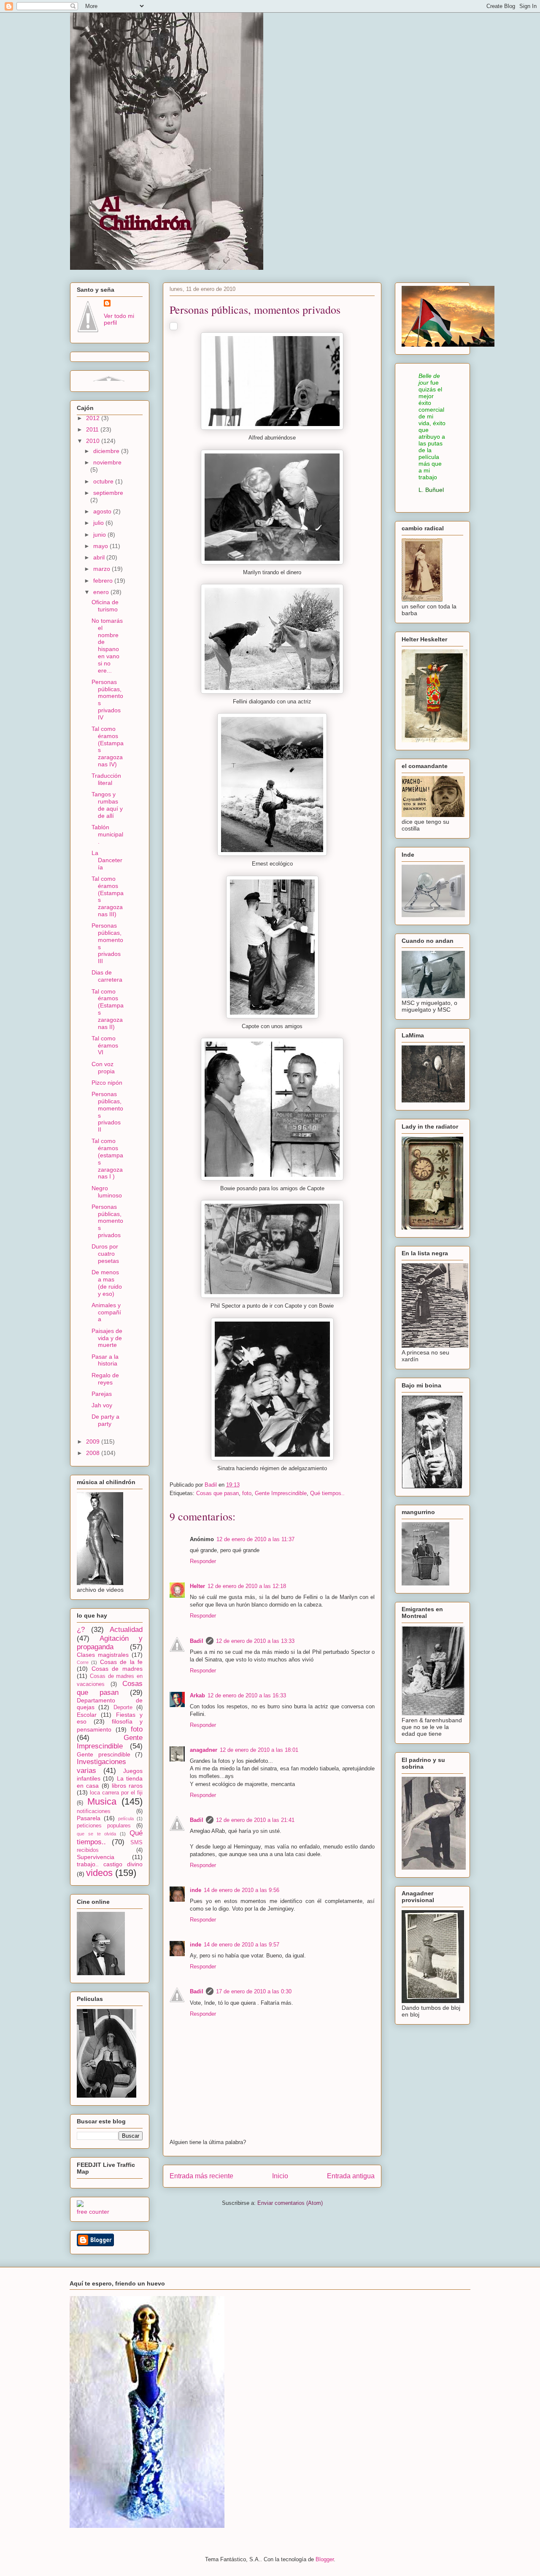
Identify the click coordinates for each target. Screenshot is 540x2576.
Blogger (325, 2559)
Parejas (102, 1394)
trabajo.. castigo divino (110, 1864)
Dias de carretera (107, 976)
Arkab (197, 1695)
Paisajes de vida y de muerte (107, 1338)
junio (100, 535)
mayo (101, 546)
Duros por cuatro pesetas (105, 1254)
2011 (93, 429)
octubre (104, 481)
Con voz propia (103, 1068)
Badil (197, 1641)
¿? (81, 1630)
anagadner (204, 1750)
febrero (104, 581)
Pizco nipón (107, 1083)
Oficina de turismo (105, 606)
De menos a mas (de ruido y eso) (107, 1283)
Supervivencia (96, 1857)
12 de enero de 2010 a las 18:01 (259, 1750)
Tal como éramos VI (105, 1045)
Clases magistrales (103, 1655)
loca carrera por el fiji (116, 1793)
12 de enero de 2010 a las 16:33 (247, 1695)
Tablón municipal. (107, 834)
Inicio (280, 2176)
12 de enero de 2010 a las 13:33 (255, 1641)
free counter (93, 2212)
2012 (94, 418)
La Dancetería (107, 860)
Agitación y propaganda (110, 1643)
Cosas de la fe (121, 1662)
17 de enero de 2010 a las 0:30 (254, 1991)
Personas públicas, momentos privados (107, 1221)
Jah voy (102, 1405)
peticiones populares (104, 1826)
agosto (103, 511)
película (126, 1819)
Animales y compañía (106, 1312)
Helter (197, 1586)
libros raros (127, 1786)
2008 (94, 1453)
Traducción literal (106, 779)
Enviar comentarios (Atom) (290, 2203)
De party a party (105, 1420)
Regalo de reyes (105, 1379)
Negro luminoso (107, 1192)
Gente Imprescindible (281, 1493)
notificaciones (94, 1811)
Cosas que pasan (217, 1493)
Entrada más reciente (201, 2176)
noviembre (107, 462)
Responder (203, 1561)
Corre (83, 1662)
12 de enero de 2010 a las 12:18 (247, 1586)
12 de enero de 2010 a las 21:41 (255, 1820)
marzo (103, 569)
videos (99, 1873)
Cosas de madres (117, 1669)
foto (247, 1493)
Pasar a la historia (105, 1360)
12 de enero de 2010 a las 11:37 (255, 1539)
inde (196, 1890)
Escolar (87, 1715)
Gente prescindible (104, 1754)
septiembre (108, 493)
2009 (94, 1441)
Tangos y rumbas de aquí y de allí (107, 805)
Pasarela (89, 1818)
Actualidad (126, 1630)
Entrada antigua (351, 2176)
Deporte (123, 1707)
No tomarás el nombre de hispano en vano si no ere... (107, 646)
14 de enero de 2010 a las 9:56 (242, 1890)
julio (99, 523)
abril (100, 557)
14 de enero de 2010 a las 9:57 (242, 1945)
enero (102, 592)
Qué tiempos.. (327, 1493)
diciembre (107, 451)
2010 (94, 441)
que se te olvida (96, 1834)
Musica (102, 1801)
